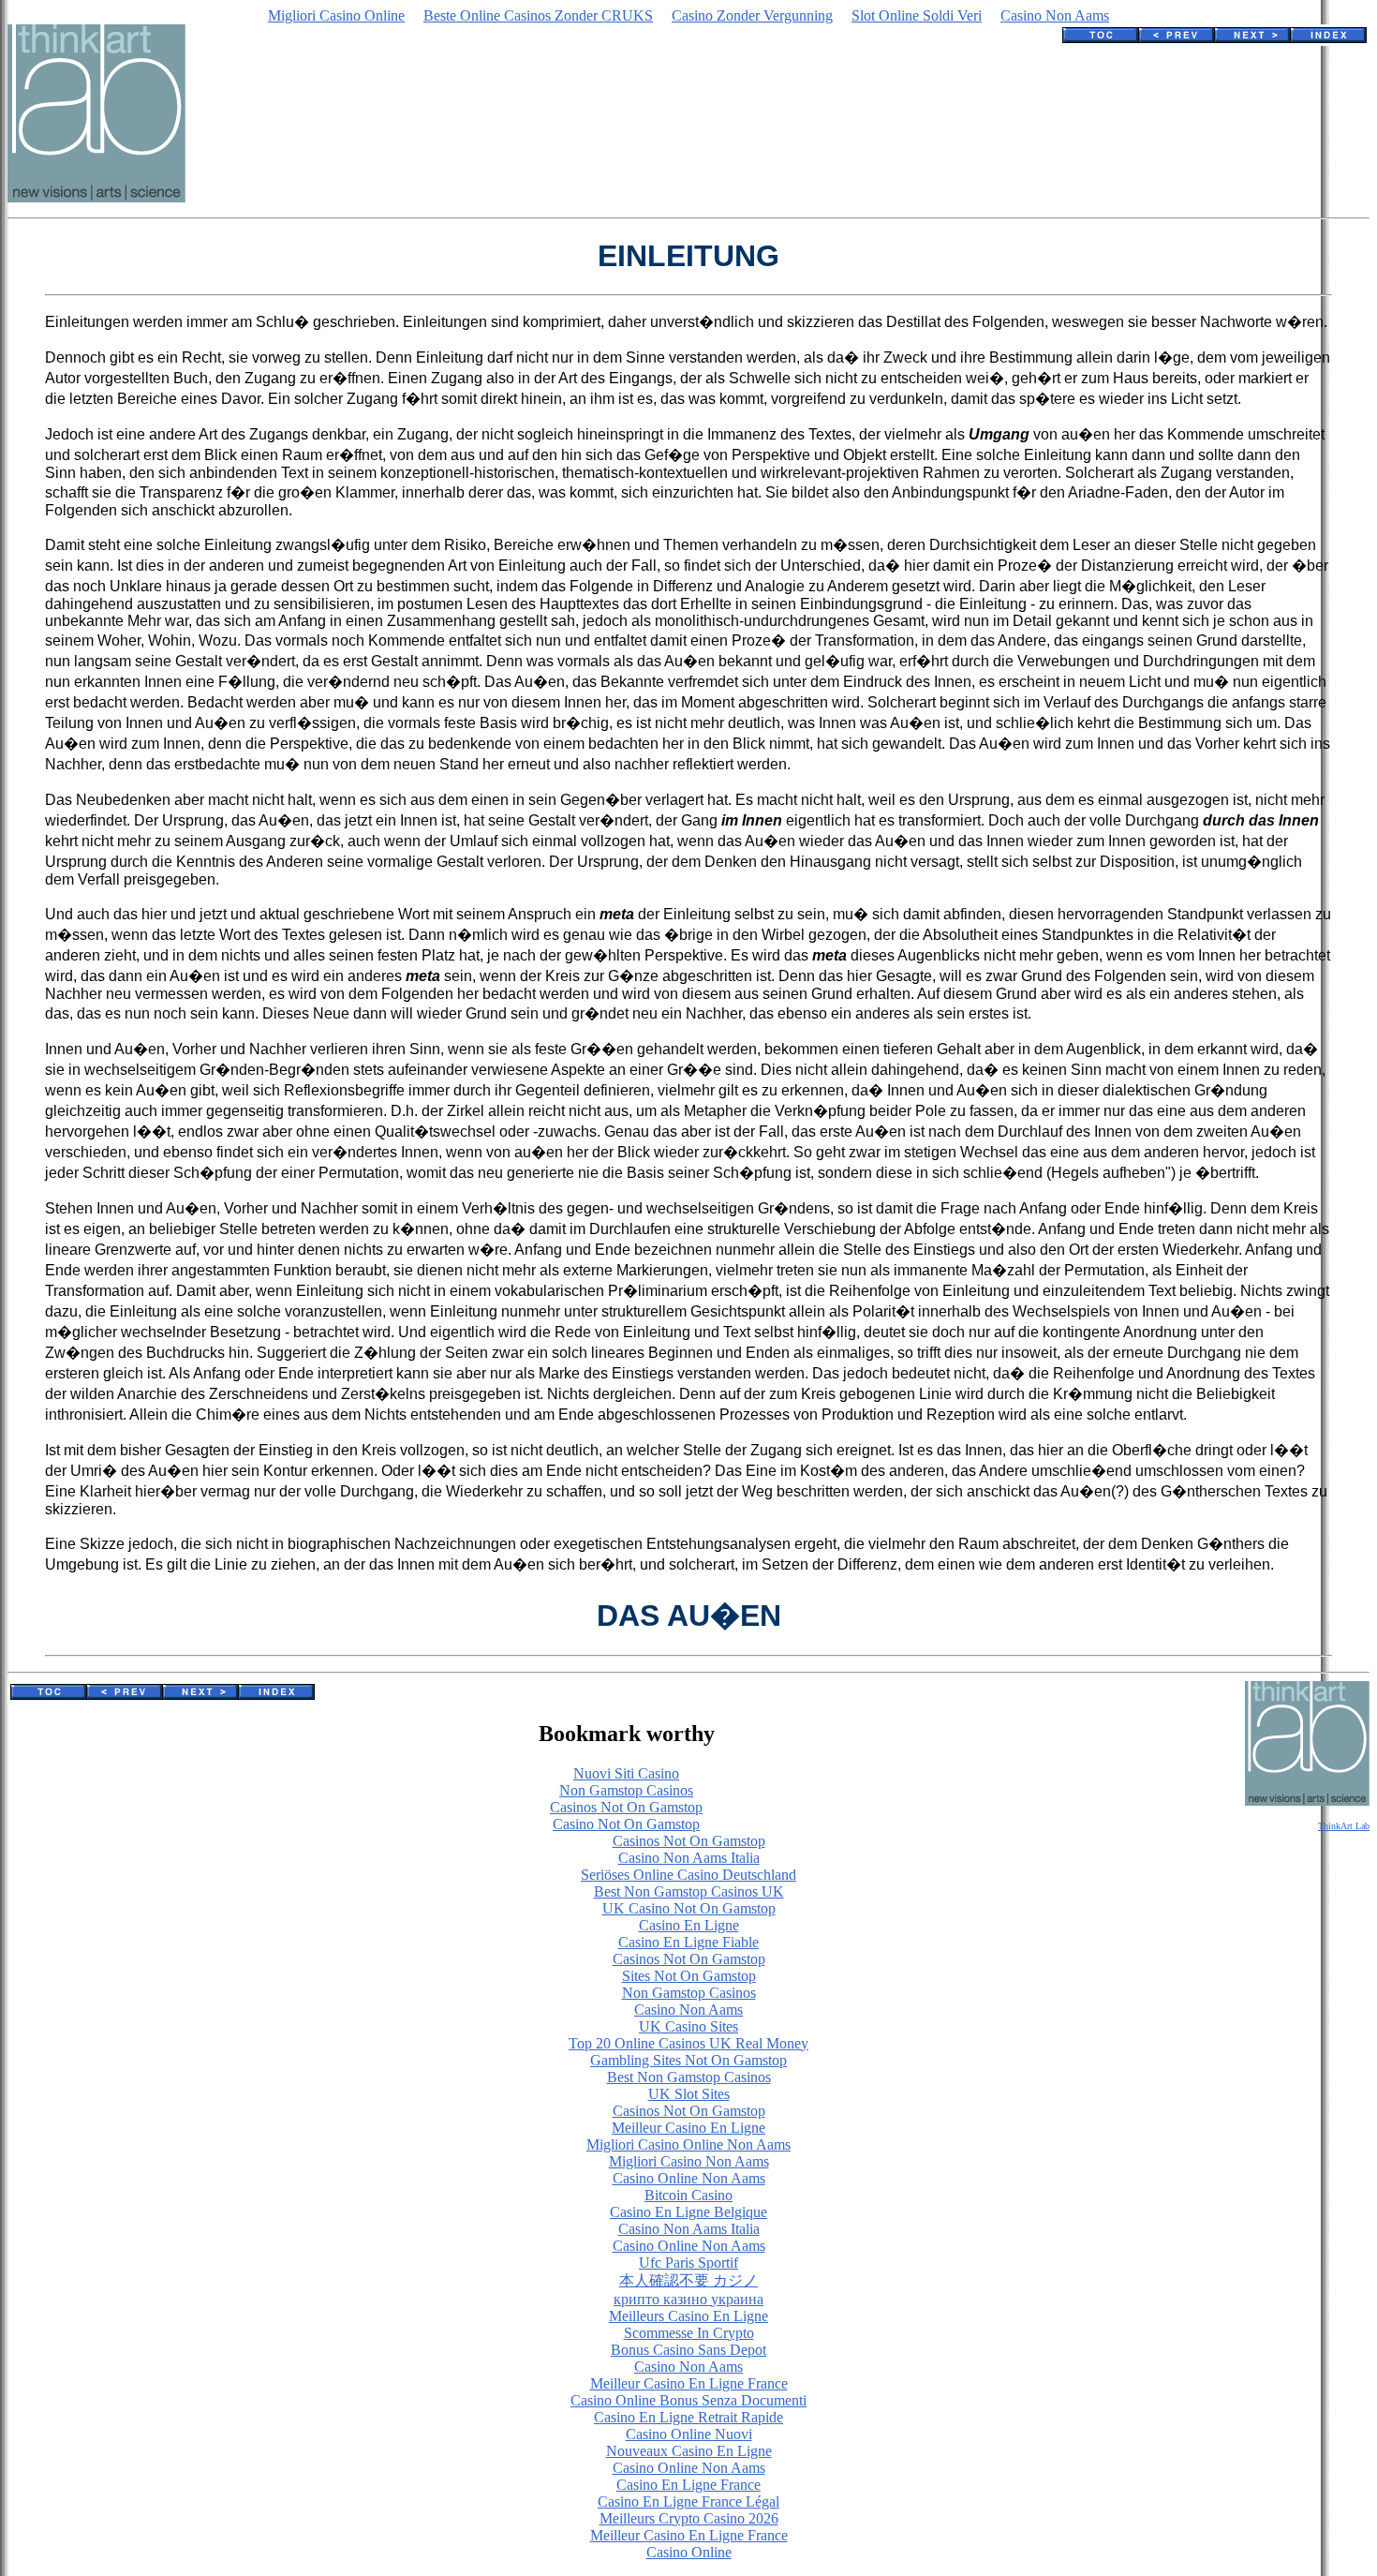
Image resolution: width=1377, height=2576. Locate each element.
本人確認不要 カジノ (688, 2280)
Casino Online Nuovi (689, 2434)
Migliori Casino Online (336, 15)
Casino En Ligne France (688, 2485)
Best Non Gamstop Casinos (689, 2077)
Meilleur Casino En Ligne (688, 2128)
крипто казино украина (688, 2299)
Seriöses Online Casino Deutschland (688, 1875)
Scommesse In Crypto (689, 2333)
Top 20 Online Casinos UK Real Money (688, 2043)
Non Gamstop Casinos (626, 1790)
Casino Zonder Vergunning (752, 15)
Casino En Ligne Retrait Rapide (688, 2417)
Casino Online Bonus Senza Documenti (688, 2400)
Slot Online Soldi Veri (917, 15)
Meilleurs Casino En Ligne (688, 2316)
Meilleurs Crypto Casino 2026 (689, 2518)
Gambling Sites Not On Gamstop (688, 2060)
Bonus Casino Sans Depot (688, 2350)
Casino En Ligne (689, 1925)
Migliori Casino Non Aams (689, 2161)
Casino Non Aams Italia (689, 1858)
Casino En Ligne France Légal (688, 2502)
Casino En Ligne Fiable (688, 1942)
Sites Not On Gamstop (689, 1976)
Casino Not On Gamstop (626, 1824)
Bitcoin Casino (688, 2195)
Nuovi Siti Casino (626, 1773)
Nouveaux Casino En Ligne (689, 2451)
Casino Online (689, 2552)
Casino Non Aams (1055, 15)
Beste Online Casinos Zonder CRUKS (538, 15)
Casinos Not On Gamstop (626, 1807)
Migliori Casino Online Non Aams (688, 2144)
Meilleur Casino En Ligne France (689, 2383)
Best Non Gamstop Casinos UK (689, 1891)
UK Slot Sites (689, 2094)
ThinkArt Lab (1344, 1826)
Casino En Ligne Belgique (688, 2212)
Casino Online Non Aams (689, 2178)
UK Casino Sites (688, 2026)
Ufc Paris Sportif (688, 2263)
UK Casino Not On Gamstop (689, 1908)
